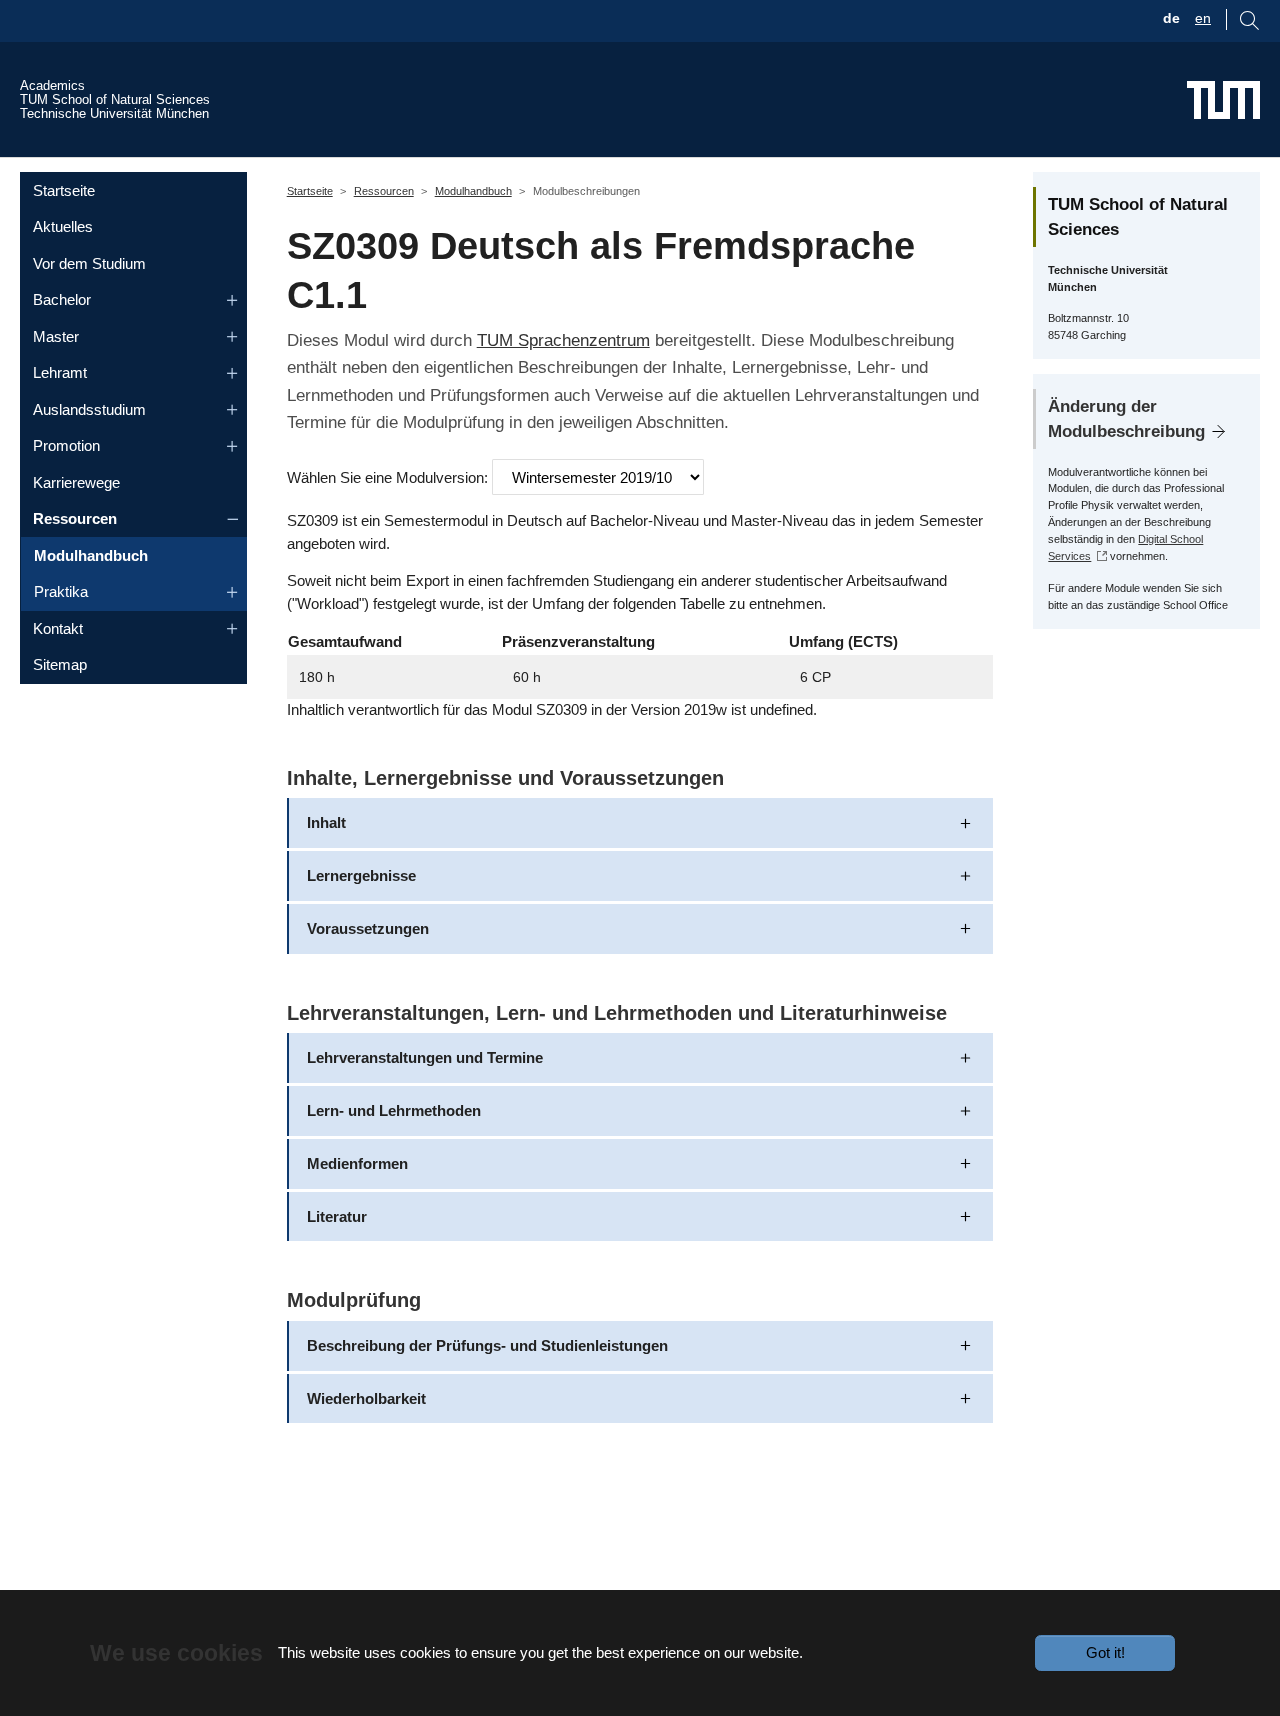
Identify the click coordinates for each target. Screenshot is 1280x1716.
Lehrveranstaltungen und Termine (425, 1057)
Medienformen (357, 1163)
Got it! (1105, 1652)
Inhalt (326, 822)
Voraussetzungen (368, 928)
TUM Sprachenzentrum (563, 340)
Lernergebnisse (361, 875)
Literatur (337, 1216)
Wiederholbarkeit (366, 1398)
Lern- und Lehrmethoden (394, 1110)
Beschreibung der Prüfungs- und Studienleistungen (487, 1345)
